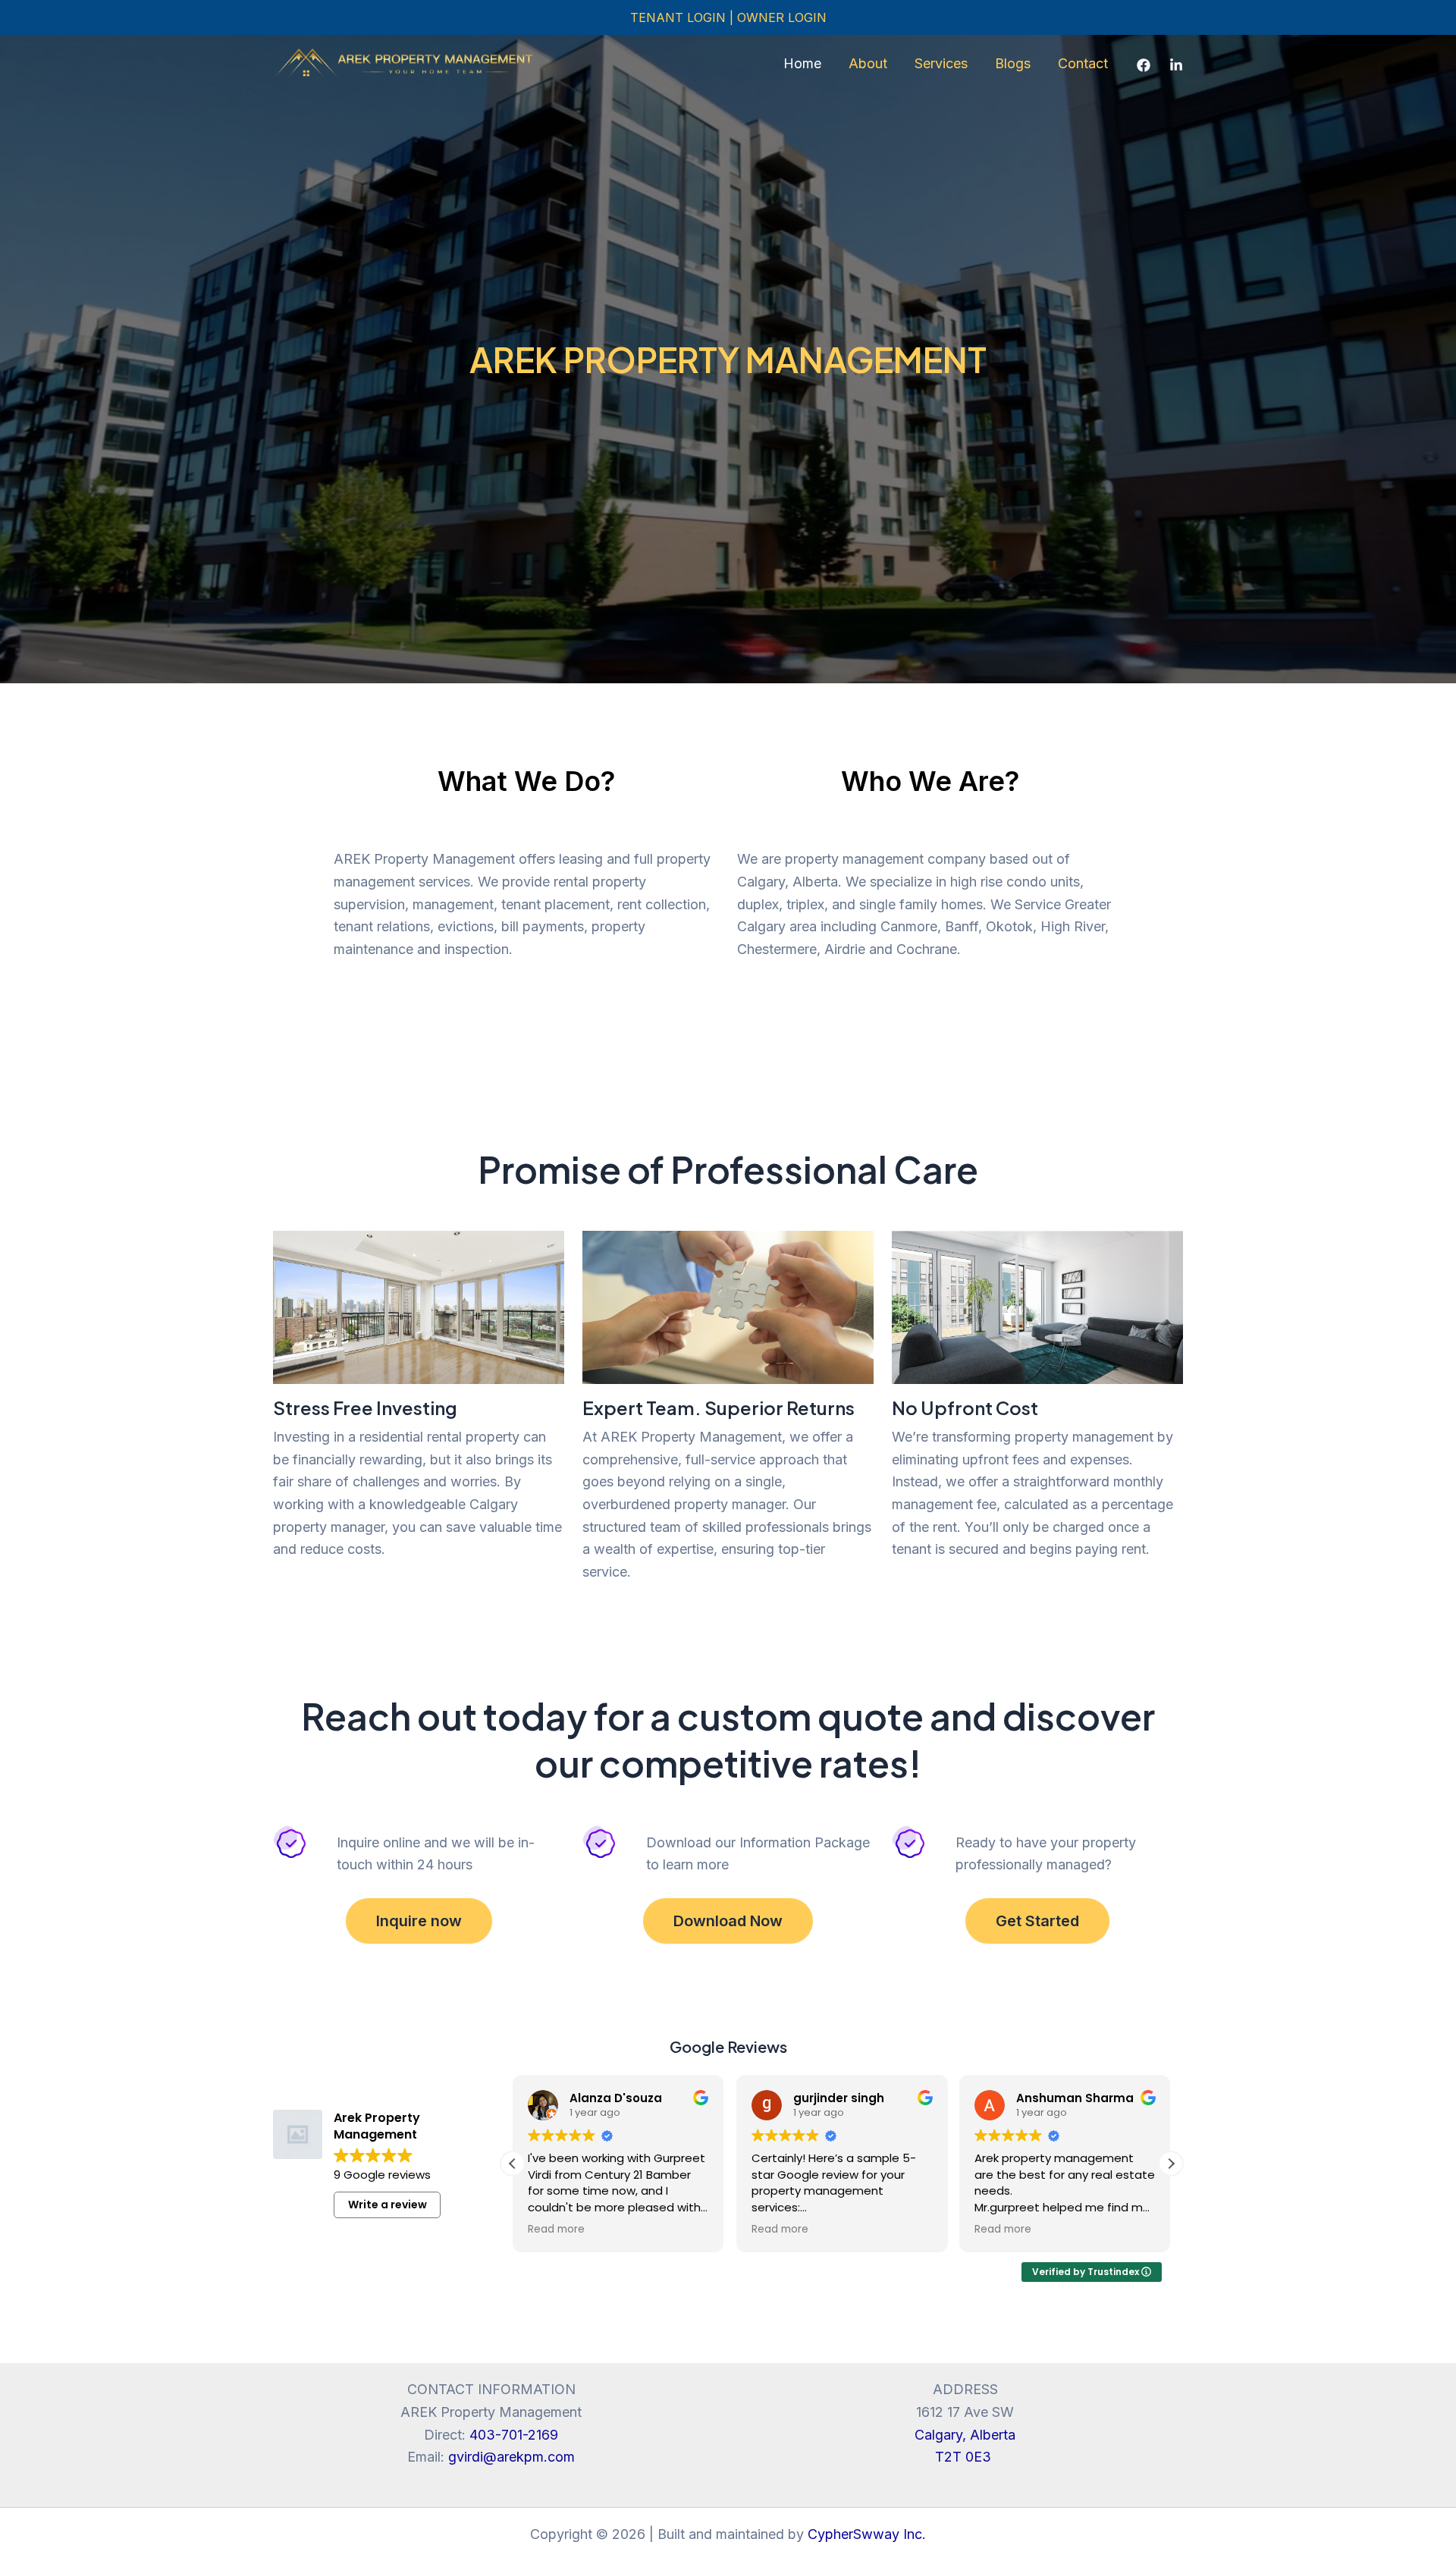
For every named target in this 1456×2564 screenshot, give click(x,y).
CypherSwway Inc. (867, 2534)
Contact (1083, 63)
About (868, 63)
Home (802, 63)
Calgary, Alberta (965, 2435)
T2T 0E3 (965, 2457)
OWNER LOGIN (782, 17)
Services (941, 63)
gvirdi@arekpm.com (511, 2457)
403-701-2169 (514, 2435)
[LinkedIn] (1176, 65)
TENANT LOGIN (680, 17)
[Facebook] (1144, 65)
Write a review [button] (388, 2205)
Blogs (1013, 63)
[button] (1171, 2164)
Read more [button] (556, 2230)
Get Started (1037, 1921)
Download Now (728, 1921)
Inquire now (419, 1921)
